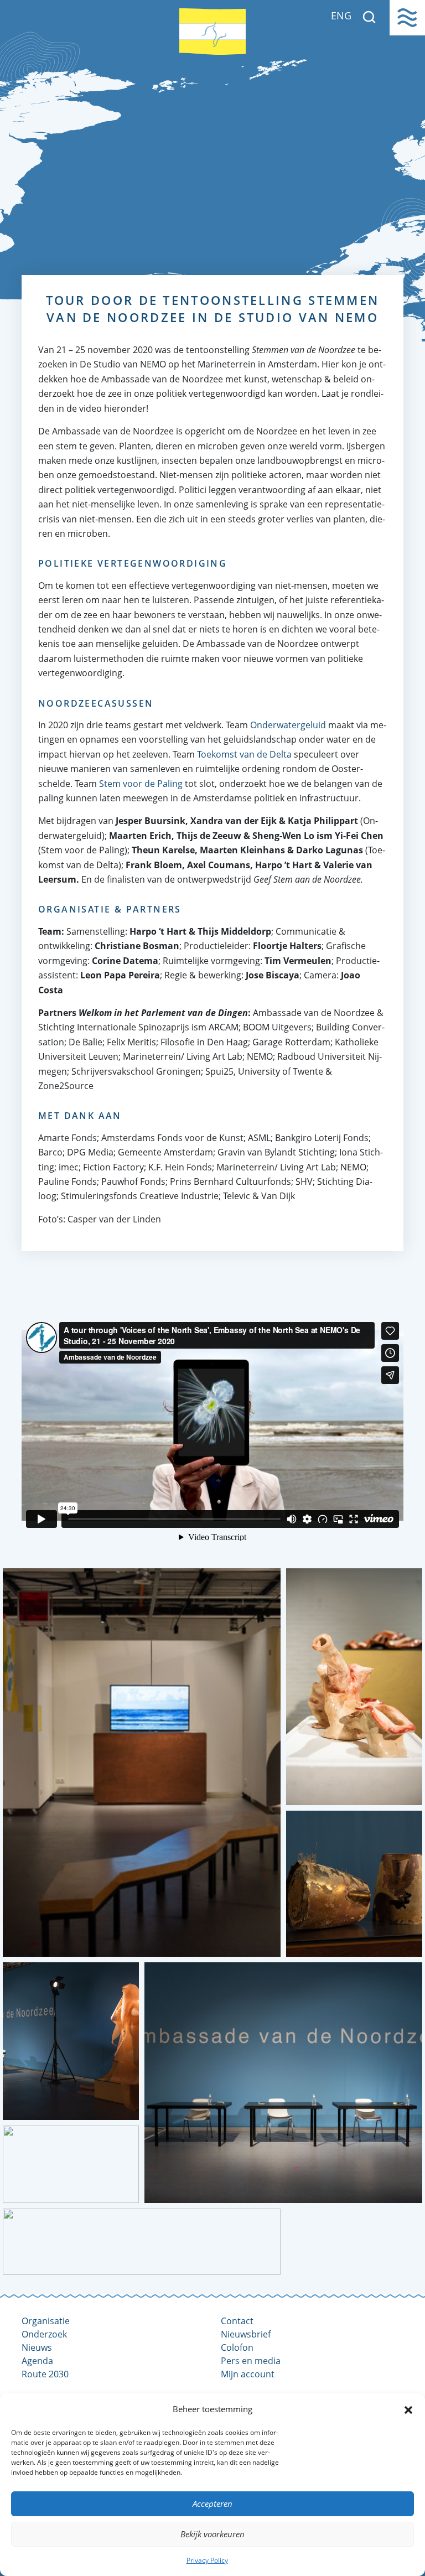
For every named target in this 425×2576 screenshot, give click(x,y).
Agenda (37, 2361)
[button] (408, 2409)
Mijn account (248, 2374)
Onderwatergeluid (288, 725)
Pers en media (251, 2361)
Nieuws (37, 2347)
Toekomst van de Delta (244, 754)
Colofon (237, 2347)
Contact (237, 2321)
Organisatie (46, 2321)
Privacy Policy (207, 2560)
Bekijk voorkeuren (212, 2534)
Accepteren (212, 2504)
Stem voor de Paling (141, 784)
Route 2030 (45, 2374)
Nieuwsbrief (246, 2334)
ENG (341, 15)
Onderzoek (44, 2334)
